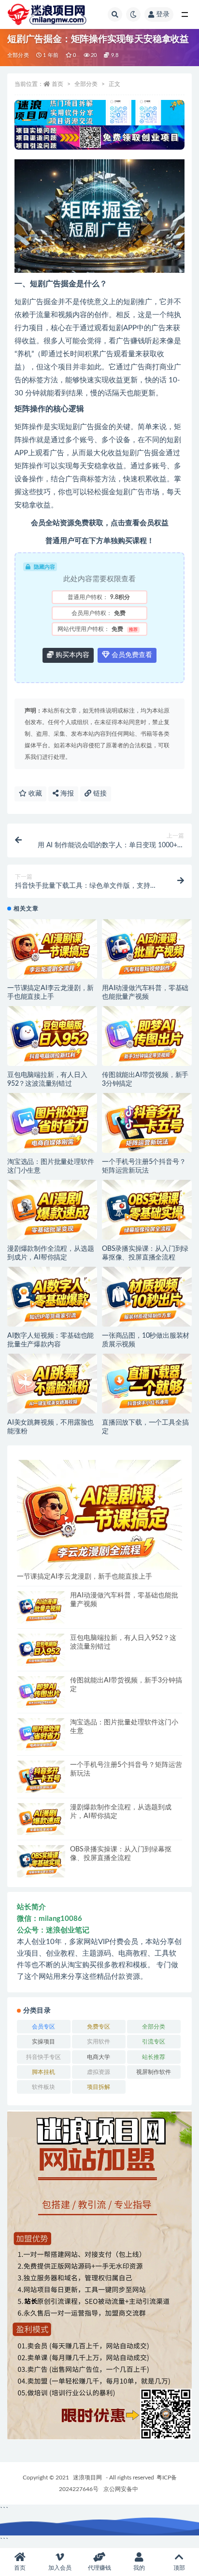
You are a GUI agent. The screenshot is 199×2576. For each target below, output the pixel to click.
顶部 (179, 2568)
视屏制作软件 (154, 2072)
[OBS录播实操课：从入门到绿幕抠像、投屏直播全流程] (147, 1210)
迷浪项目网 (87, 2478)
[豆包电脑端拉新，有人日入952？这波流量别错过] (52, 1036)
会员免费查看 (131, 655)
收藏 (34, 794)
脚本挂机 (43, 2072)
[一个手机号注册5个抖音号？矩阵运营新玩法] (147, 1123)
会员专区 (43, 2027)
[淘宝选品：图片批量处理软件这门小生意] (52, 1123)
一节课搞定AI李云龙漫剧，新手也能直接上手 (85, 1577)
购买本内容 (71, 655)
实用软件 (99, 2042)
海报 (66, 794)
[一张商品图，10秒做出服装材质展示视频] (147, 1297)
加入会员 (60, 2568)
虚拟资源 (99, 2072)
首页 (57, 84)
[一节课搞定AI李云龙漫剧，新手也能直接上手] (52, 949)
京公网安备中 (121, 2489)
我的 (139, 2568)
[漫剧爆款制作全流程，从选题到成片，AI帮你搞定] (52, 1210)
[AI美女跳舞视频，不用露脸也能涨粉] (52, 1384)
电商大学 (99, 2057)
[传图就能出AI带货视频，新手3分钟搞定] (147, 1036)
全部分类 (18, 55)
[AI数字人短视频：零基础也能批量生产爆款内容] (52, 1297)
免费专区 (99, 2027)
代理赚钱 (99, 2568)
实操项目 (43, 2042)
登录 (163, 14)
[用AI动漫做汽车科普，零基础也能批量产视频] (147, 949)
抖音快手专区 (43, 2057)
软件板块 (43, 2087)
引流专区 (154, 2042)
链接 (99, 794)
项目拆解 (99, 2087)
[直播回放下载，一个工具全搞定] (147, 1384)
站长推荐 (154, 2057)
